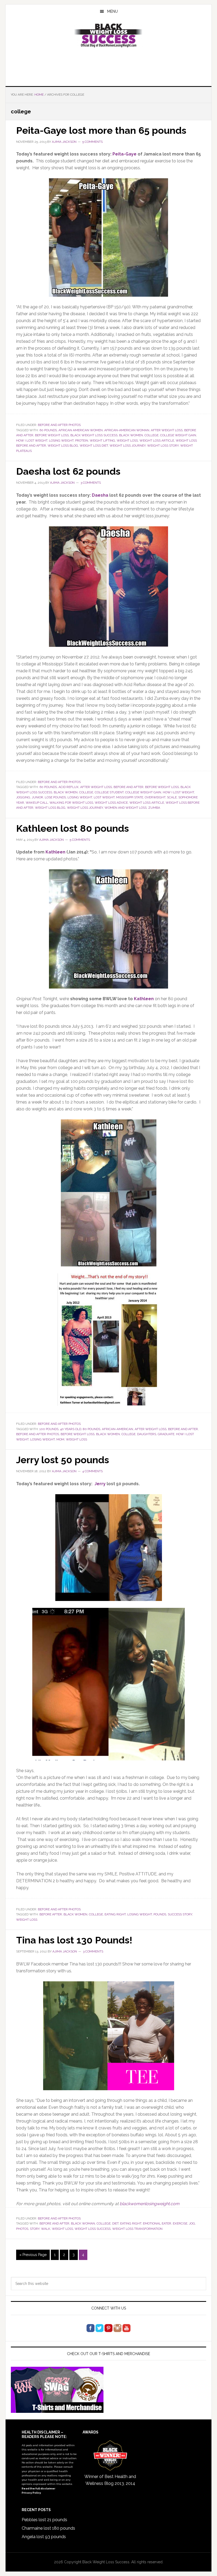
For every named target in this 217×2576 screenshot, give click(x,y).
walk (46, 2229)
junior (37, 797)
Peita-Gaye (125, 154)
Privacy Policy (31, 2493)
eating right (115, 1914)
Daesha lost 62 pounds (68, 471)
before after (51, 1914)
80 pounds (92, 1429)
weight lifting (102, 441)
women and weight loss (126, 808)
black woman (83, 2223)
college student (109, 792)
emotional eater (157, 2223)
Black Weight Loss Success (108, 35)
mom (60, 1439)
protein (82, 441)
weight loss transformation (137, 2229)
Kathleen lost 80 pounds (73, 828)
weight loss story (163, 446)
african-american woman (127, 430)
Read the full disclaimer (39, 2488)
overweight (155, 797)
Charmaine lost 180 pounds (48, 2528)
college (152, 435)
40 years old (71, 1429)
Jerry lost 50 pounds (63, 1460)
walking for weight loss (71, 803)
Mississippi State (130, 797)
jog (192, 2223)
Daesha (100, 495)
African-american (117, 1429)
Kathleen (55, 852)
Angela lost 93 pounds (44, 2537)
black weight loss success (94, 435)
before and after (128, 787)
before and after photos (38, 1434)
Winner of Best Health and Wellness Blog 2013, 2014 (110, 2480)
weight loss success (93, 2229)
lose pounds (55, 797)
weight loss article (157, 441)
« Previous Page (33, 2256)
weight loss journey (128, 446)
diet (115, 2223)
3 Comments (91, 483)
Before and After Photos (59, 425)
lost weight (104, 797)
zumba (154, 808)
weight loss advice (111, 803)
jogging (23, 797)
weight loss (127, 441)
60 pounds (48, 430)
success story (180, 1914)
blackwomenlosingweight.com (150, 2204)
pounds (160, 1914)
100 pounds (49, 1429)
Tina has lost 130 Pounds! (74, 1940)
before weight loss (52, 435)
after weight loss (167, 430)
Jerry (100, 1484)
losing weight (61, 441)
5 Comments (92, 142)
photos (22, 2229)
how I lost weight (32, 441)
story (35, 2229)
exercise (180, 2223)
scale (172, 797)
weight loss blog (63, 446)
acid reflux (69, 787)
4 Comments (92, 1471)
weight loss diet (94, 446)
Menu (112, 11)
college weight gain (178, 435)
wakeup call (37, 803)
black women (131, 435)
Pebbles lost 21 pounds (44, 2520)
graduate (166, 1434)
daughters (147, 1434)
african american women (81, 430)
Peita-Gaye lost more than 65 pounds (101, 130)
